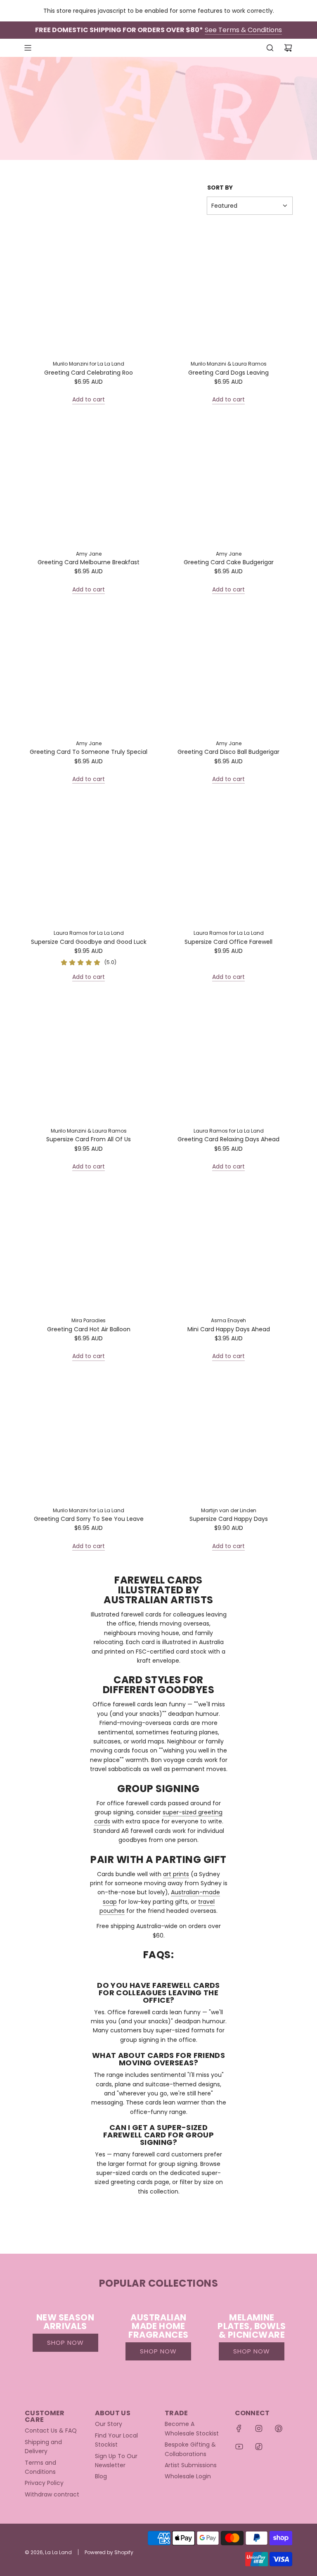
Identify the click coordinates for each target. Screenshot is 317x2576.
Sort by (220, 188)
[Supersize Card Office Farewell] (228, 860)
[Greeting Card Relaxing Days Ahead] (228, 1057)
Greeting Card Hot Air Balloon (89, 1329)
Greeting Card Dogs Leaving (228, 373)
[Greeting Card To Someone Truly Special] (89, 670)
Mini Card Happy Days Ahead (229, 1329)
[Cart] (288, 48)
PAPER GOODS (171, 90)
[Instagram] (259, 2428)
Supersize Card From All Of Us (89, 1139)
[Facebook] (239, 2428)
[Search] (270, 48)
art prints (176, 1874)
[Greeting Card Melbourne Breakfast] (89, 480)
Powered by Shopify (109, 2552)
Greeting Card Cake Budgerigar (229, 562)
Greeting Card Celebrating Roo (89, 373)
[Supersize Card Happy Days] (228, 1437)
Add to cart (89, 399)
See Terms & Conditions (243, 30)
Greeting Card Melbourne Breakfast (89, 562)
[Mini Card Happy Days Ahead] (228, 1247)
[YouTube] (239, 2447)
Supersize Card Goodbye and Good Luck (89, 942)
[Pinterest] (279, 2428)
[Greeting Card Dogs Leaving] (228, 290)
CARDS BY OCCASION (143, 98)
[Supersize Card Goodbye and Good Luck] (89, 860)
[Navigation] (28, 48)
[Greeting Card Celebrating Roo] (89, 290)
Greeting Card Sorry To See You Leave (89, 1519)
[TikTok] (259, 2447)
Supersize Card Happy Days (229, 1519)
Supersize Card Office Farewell (228, 942)
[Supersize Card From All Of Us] (89, 1057)
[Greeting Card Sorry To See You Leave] (89, 1437)
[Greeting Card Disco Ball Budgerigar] (228, 670)
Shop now (65, 2343)
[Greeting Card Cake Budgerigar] (228, 480)
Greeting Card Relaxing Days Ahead (228, 1139)
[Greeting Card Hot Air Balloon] (89, 1247)
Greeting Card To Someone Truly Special (89, 752)
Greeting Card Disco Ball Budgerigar (228, 752)
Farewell (198, 98)
